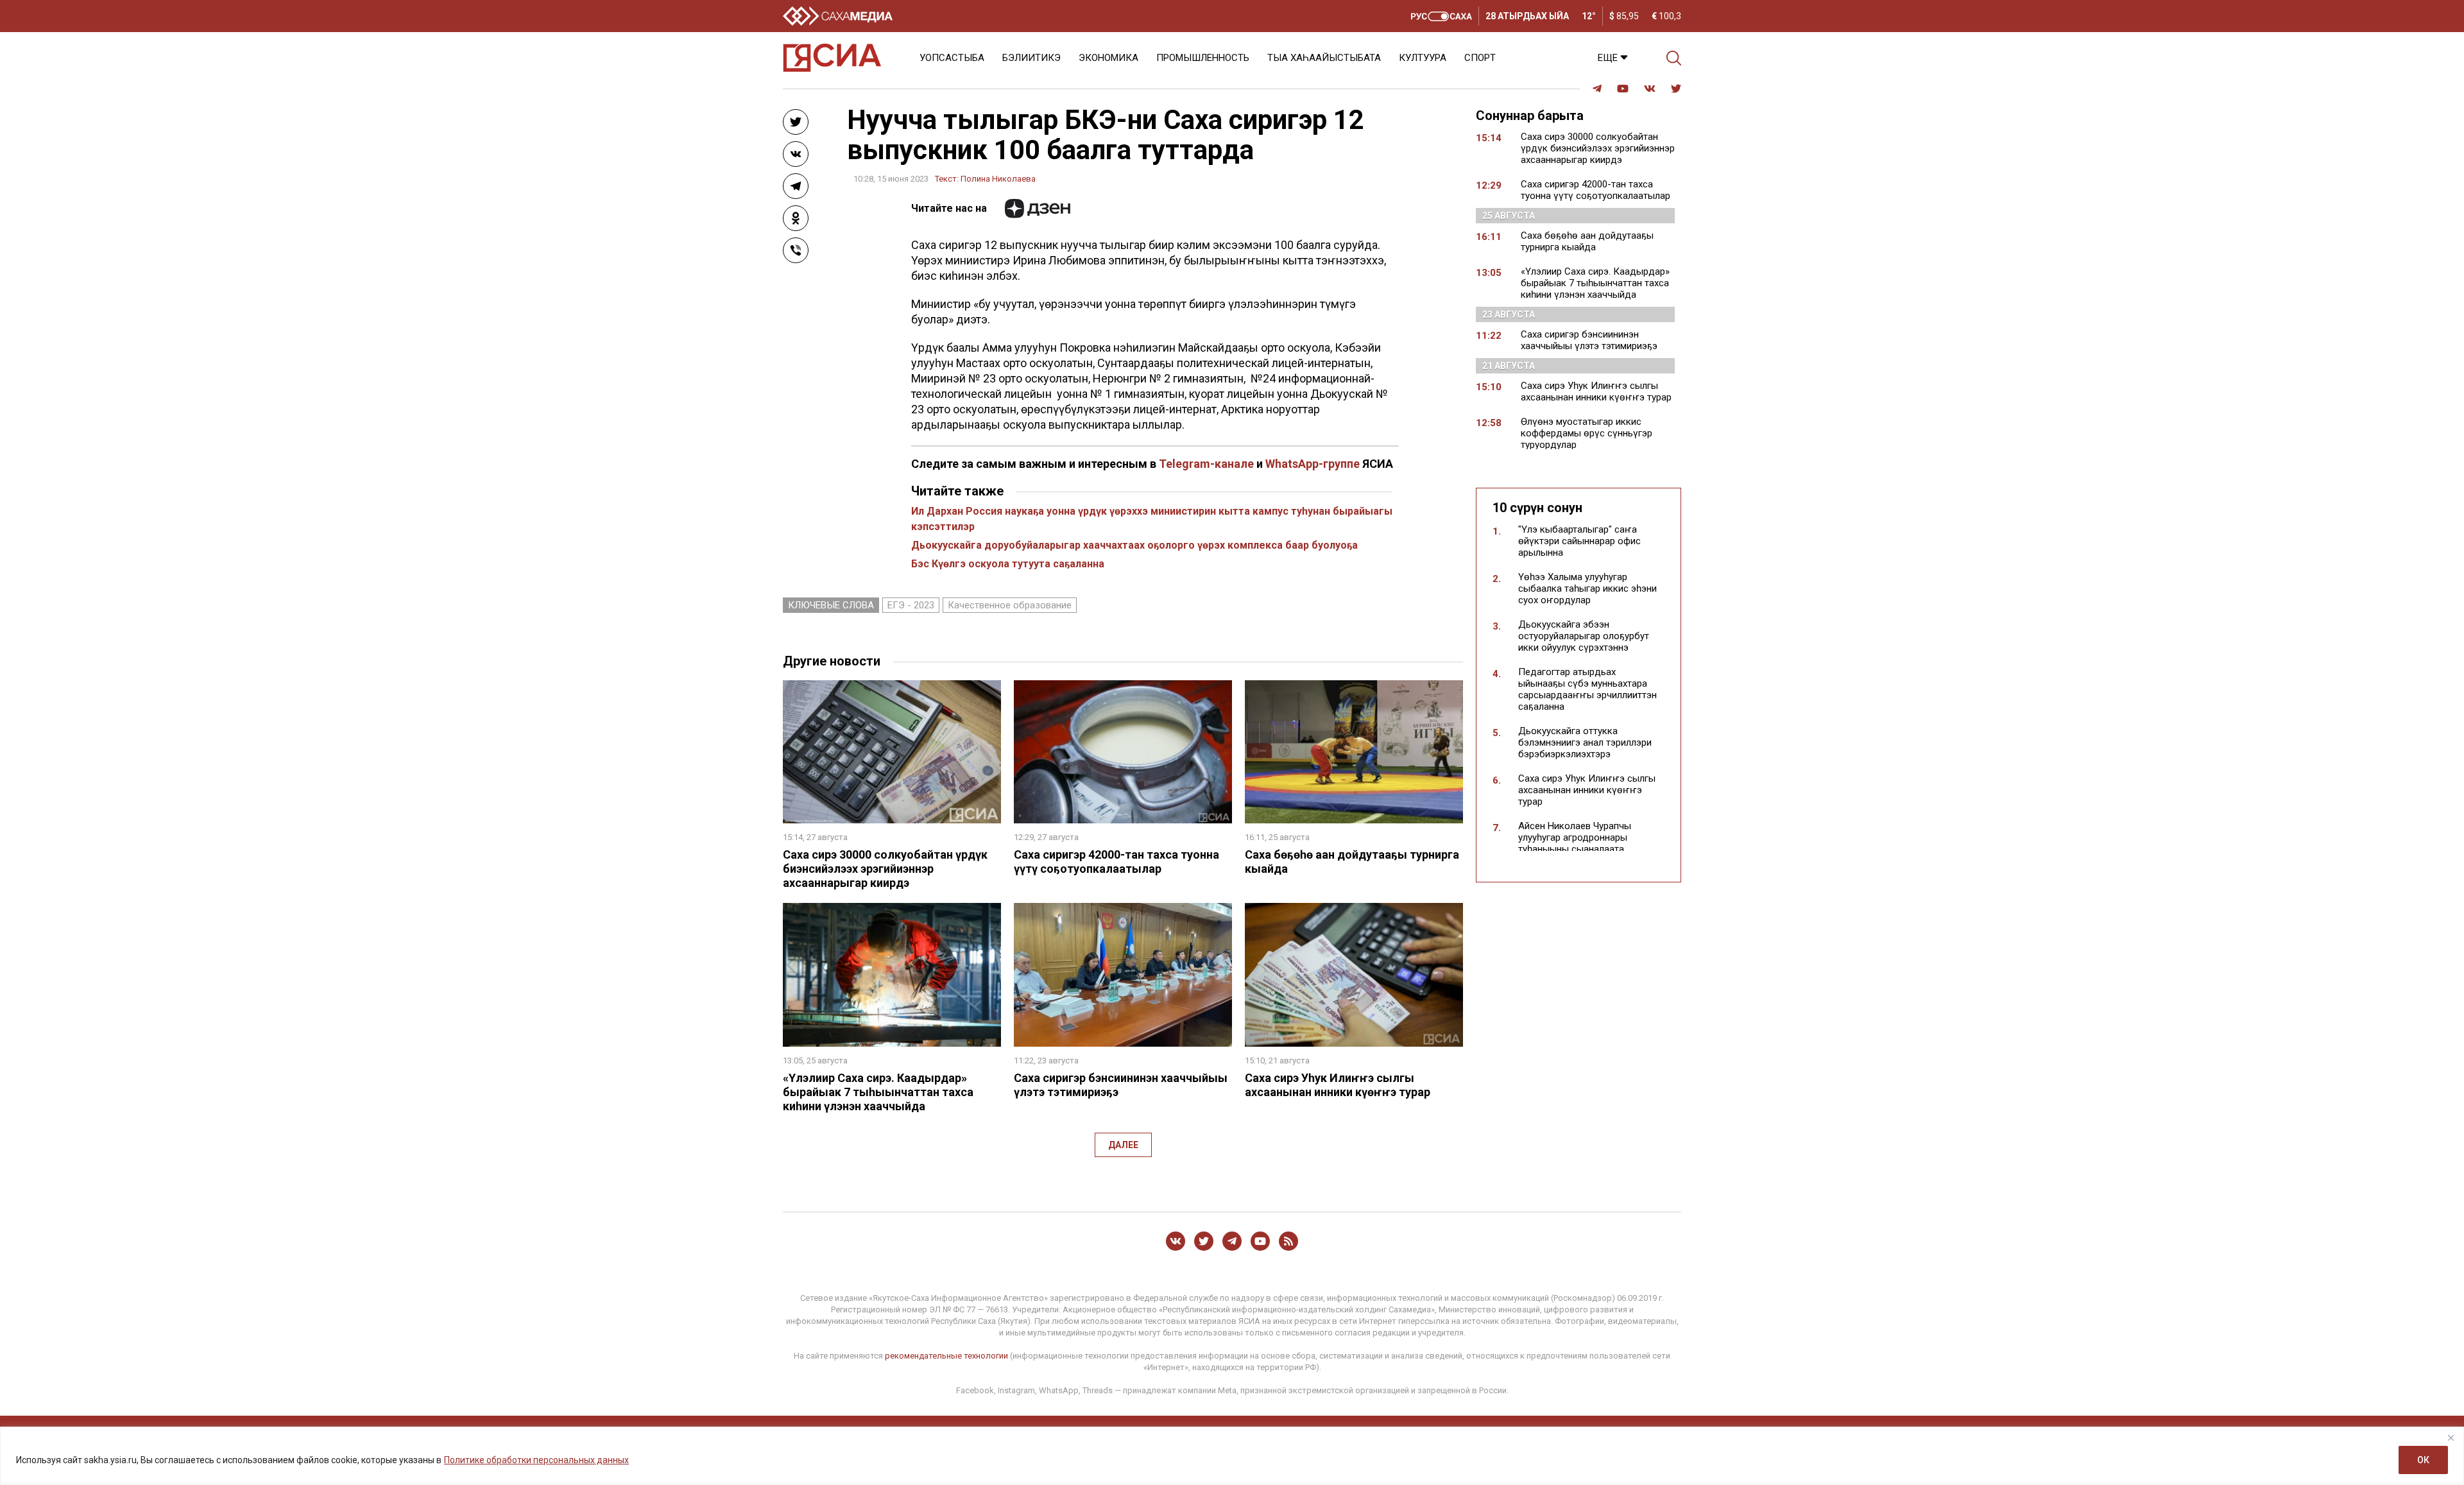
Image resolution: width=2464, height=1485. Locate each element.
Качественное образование (1010, 605)
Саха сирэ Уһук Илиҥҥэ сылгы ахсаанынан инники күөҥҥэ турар (1338, 1085)
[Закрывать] (2451, 1438)
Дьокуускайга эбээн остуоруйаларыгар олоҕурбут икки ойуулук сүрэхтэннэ (1584, 636)
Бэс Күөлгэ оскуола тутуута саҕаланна (1008, 564)
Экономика (1108, 58)
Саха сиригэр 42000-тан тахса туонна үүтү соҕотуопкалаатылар (1116, 862)
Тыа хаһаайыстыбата (1324, 58)
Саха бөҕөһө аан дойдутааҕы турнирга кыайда (1587, 241)
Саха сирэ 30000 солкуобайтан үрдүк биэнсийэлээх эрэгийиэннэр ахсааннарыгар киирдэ (885, 869)
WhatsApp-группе (1313, 464)
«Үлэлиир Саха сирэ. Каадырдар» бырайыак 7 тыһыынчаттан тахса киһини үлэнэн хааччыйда (878, 1092)
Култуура (1423, 58)
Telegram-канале (1206, 464)
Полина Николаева (998, 179)
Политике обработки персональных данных (536, 1460)
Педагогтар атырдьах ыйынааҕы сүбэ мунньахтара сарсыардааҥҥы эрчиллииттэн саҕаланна (1587, 689)
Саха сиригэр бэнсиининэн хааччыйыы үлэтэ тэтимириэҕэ (1589, 340)
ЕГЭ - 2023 (911, 605)
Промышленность (1203, 58)
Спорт (1480, 58)
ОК (2423, 1460)
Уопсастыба (952, 58)
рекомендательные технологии (946, 1356)
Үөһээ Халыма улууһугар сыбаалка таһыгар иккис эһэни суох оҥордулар (1587, 588)
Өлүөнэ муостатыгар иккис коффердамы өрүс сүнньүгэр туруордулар (1587, 433)
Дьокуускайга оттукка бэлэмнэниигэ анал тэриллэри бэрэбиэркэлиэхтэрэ (1585, 742)
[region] (1232, 1456)
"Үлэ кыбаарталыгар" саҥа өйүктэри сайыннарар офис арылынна (1579, 541)
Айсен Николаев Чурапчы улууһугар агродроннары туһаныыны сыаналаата (1575, 837)
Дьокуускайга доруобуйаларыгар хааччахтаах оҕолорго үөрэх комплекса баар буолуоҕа (1134, 545)
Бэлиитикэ (1031, 58)
